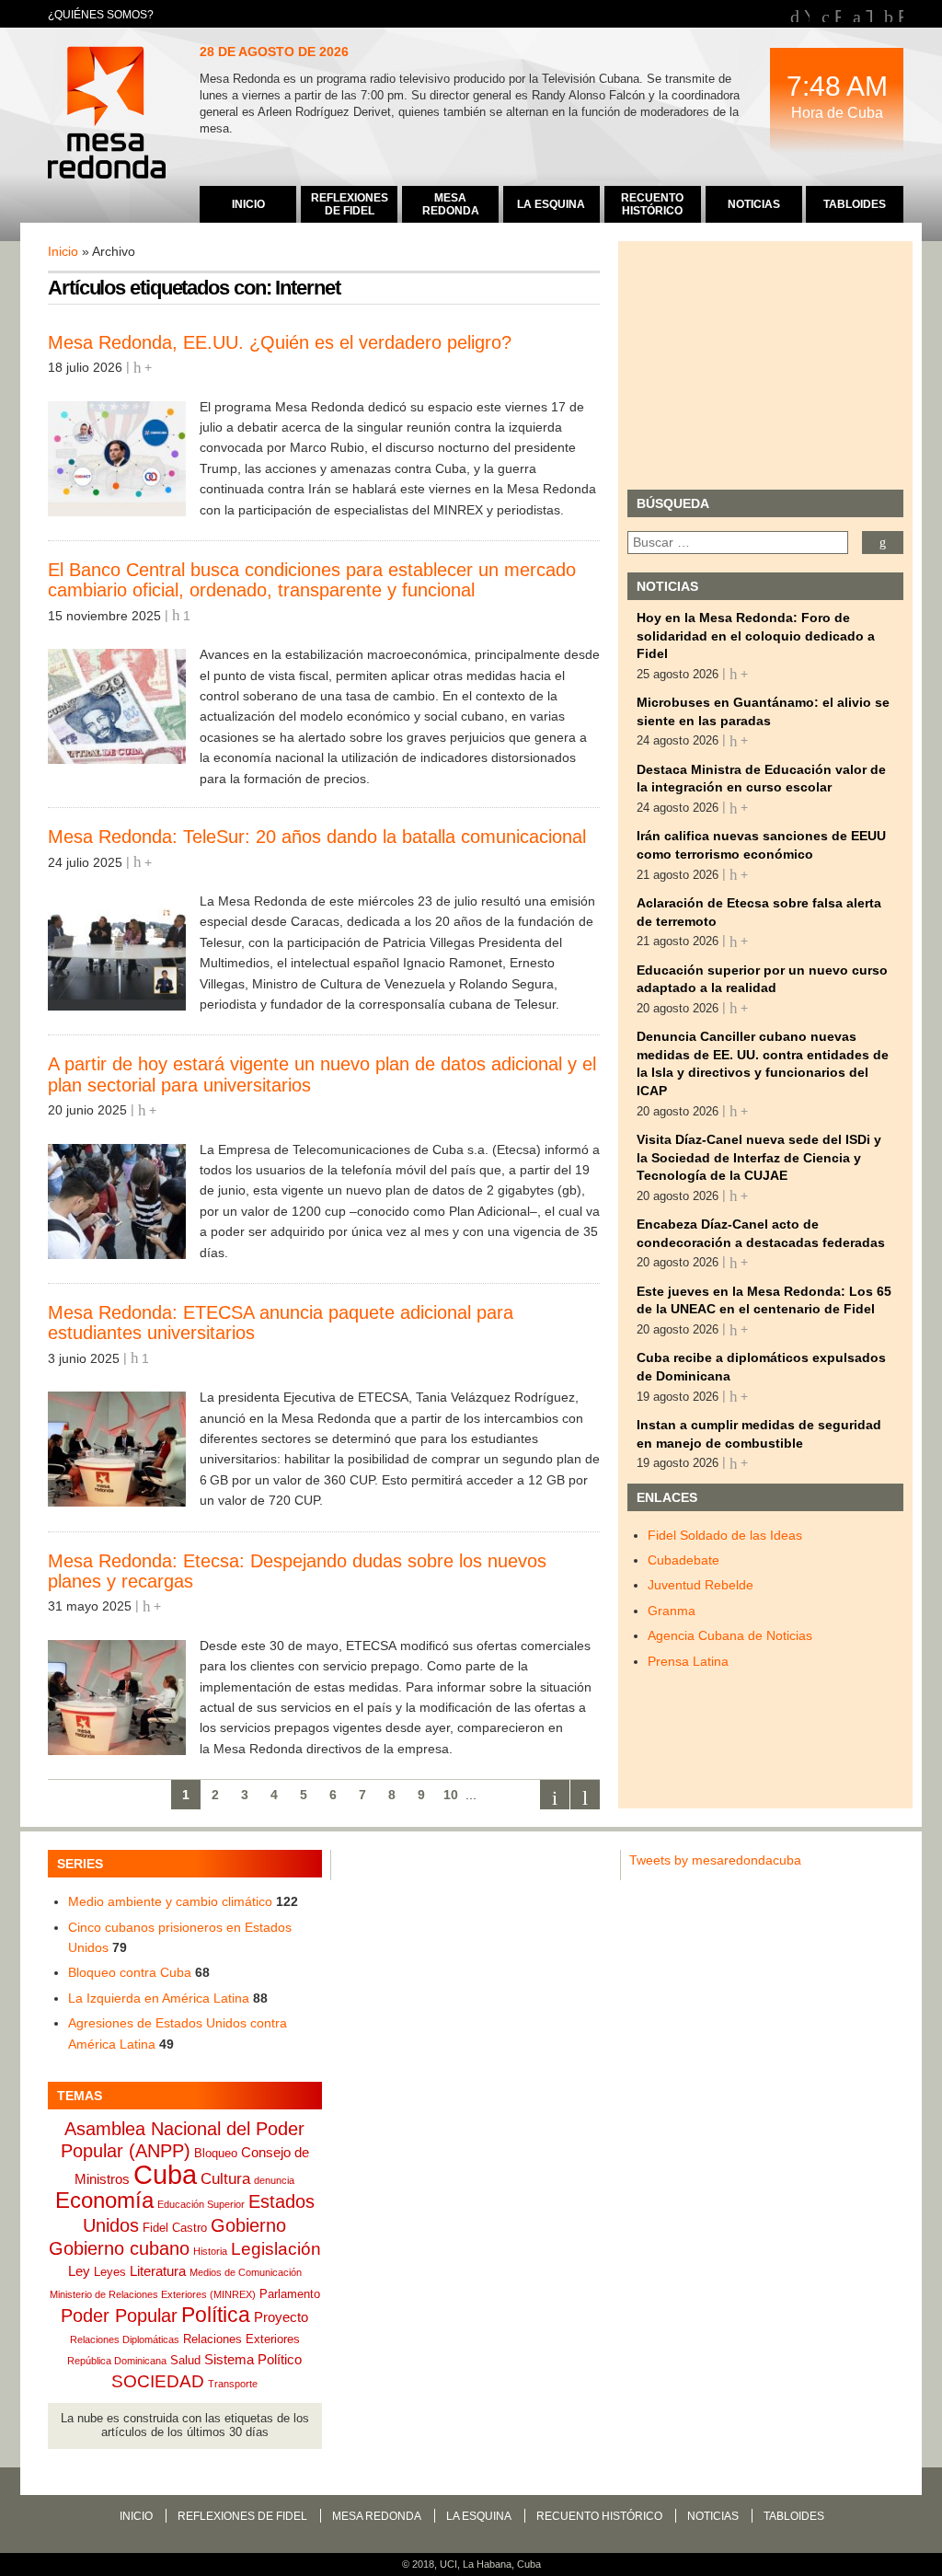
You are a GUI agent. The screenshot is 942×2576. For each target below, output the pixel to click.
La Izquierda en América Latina (159, 1998)
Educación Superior (201, 2204)
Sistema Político (253, 2359)
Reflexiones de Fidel (242, 2516)
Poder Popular (119, 2316)
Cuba (165, 2174)
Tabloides (794, 2516)
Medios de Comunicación (246, 2272)
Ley (79, 2271)
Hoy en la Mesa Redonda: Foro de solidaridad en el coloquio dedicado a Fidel (756, 635)
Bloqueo (216, 2153)
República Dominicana (117, 2361)
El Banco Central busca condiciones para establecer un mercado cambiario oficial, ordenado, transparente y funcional (312, 580)
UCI (448, 2564)
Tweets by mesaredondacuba (715, 1860)
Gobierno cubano (119, 2248)
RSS (901, 14)
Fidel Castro (175, 2228)
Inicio (63, 251)
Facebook (838, 14)
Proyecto (281, 2317)
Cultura (225, 2179)
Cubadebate (684, 1560)
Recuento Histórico (599, 2516)
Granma (672, 1611)
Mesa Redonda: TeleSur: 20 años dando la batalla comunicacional (317, 837)
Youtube (807, 14)
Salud (185, 2360)
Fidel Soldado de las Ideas (725, 1535)
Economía (104, 2200)
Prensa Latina (688, 1661)
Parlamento (290, 2294)
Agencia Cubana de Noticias (730, 1635)
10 (451, 1795)
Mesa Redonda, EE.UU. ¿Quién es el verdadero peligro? (280, 342)
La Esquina (479, 2516)
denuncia (274, 2180)
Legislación (276, 2249)
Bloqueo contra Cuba (130, 1972)
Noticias (713, 2516)
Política (216, 2315)
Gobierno (248, 2225)
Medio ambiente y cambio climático (170, 1901)
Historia (210, 2251)
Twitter (869, 14)
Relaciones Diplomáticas (125, 2339)
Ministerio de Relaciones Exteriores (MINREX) (153, 2294)
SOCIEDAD (158, 2381)
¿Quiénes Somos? (101, 15)
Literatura (158, 2271)
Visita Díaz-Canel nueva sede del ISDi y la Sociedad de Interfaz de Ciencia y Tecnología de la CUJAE (759, 1157)
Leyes (110, 2272)
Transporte (233, 2384)
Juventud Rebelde (701, 1585)
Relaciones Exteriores (241, 2339)
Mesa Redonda (109, 115)
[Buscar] (883, 543)
